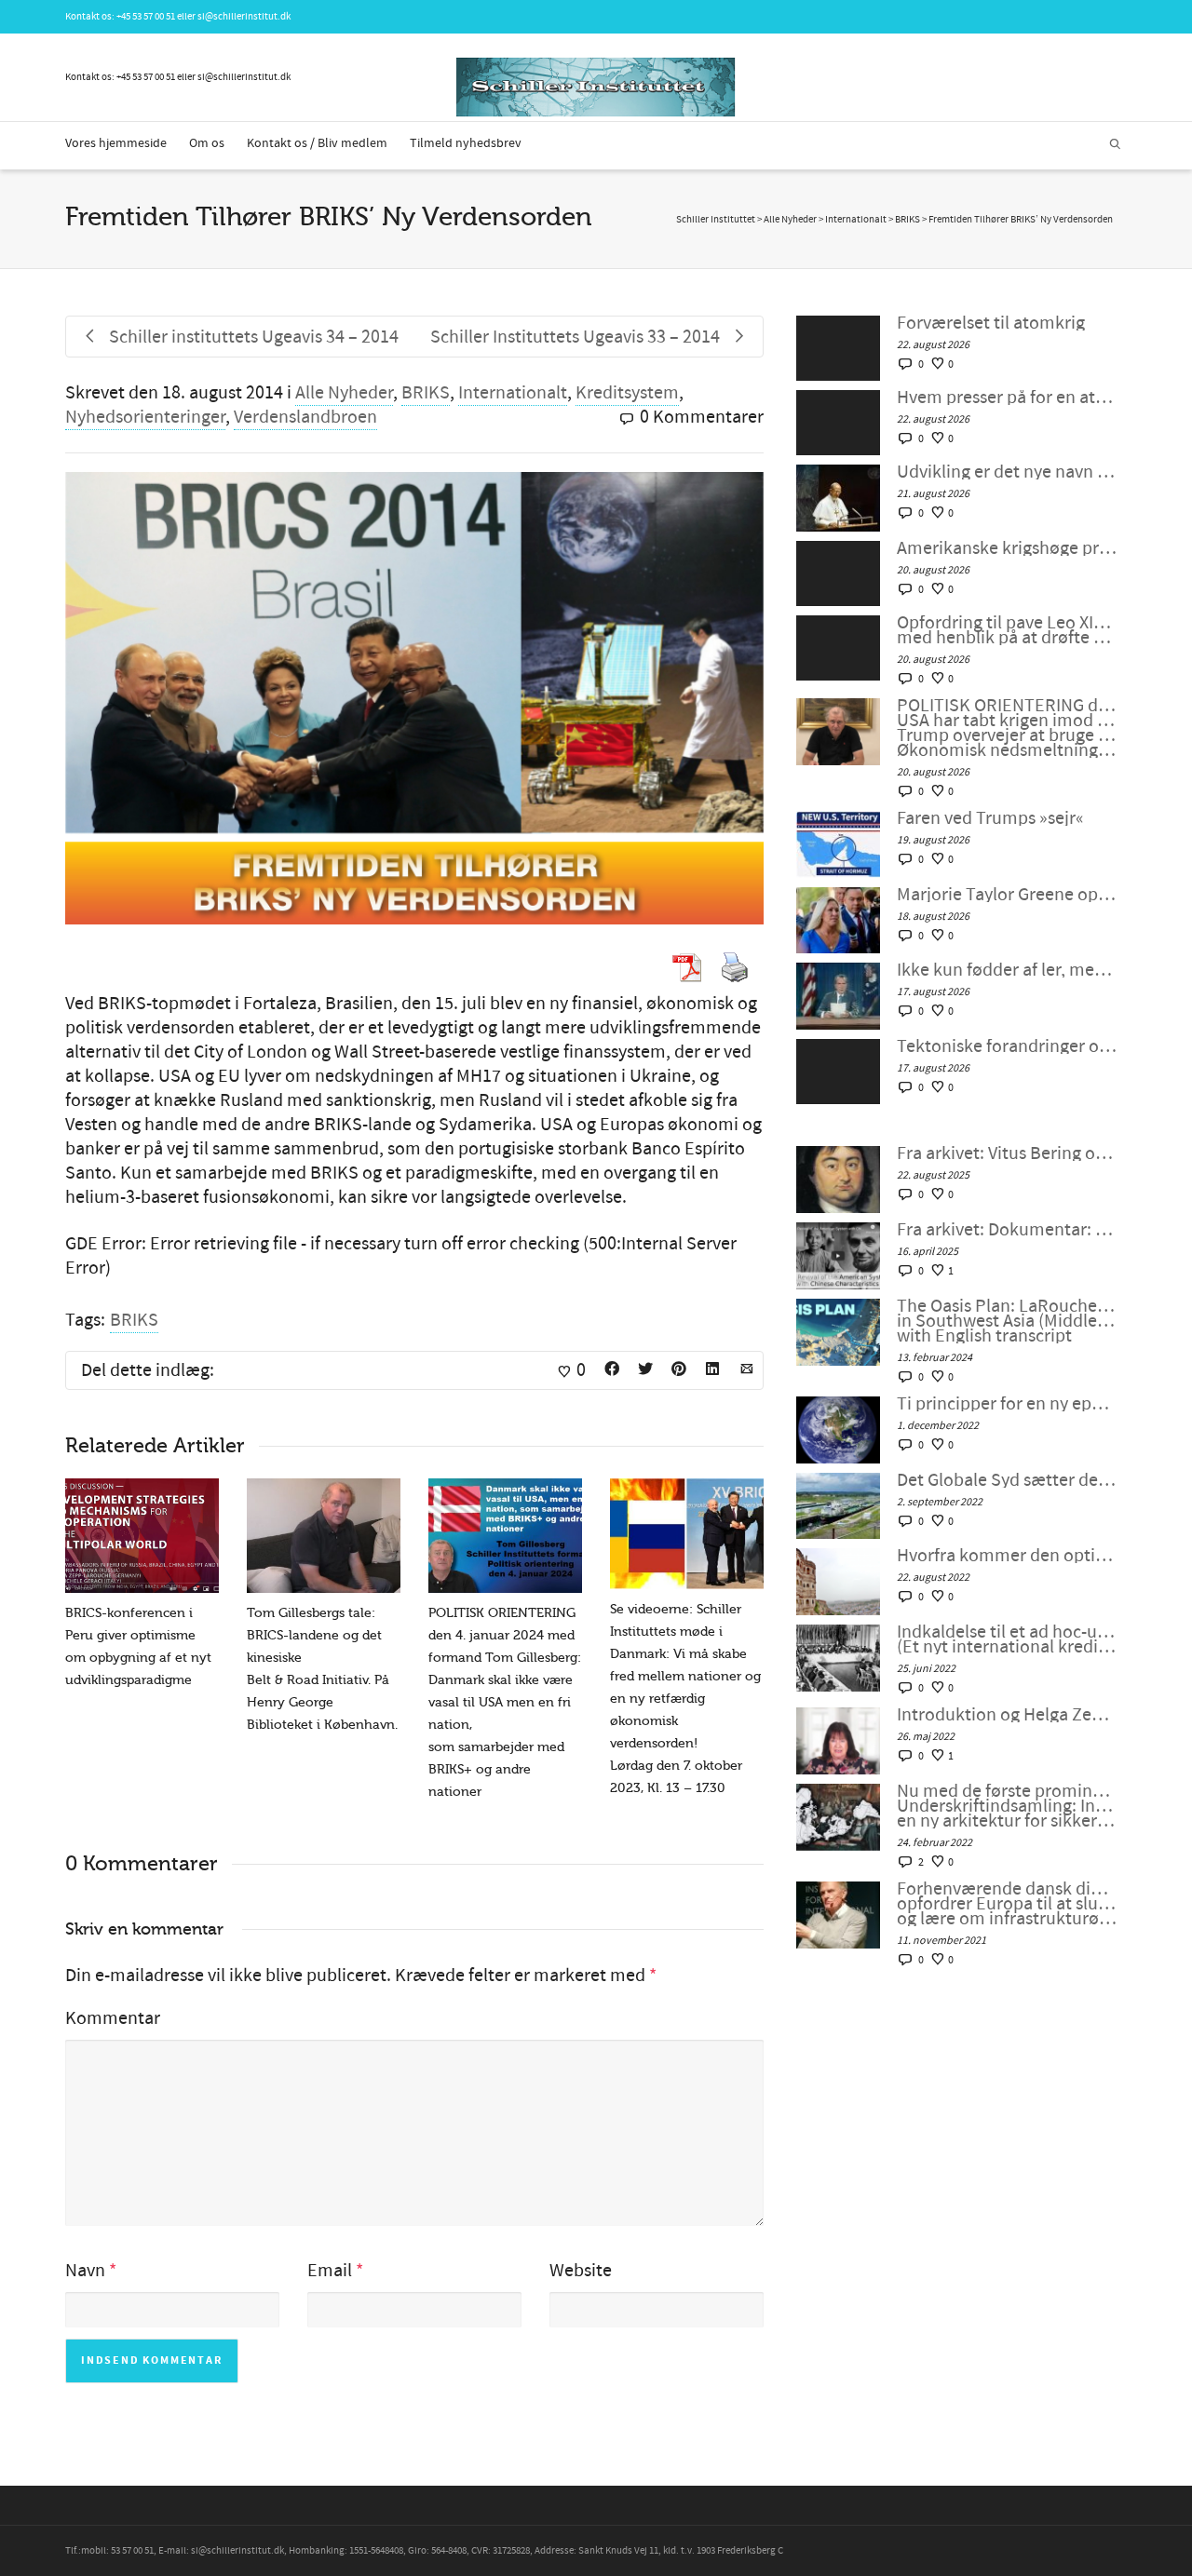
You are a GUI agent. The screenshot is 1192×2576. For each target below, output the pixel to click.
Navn (85, 2271)
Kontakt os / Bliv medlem (317, 143)
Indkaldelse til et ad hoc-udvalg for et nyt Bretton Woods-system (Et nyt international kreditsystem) (1007, 1639)
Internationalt (513, 393)
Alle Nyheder (344, 393)
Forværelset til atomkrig (991, 323)
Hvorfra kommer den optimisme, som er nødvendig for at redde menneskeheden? (1007, 1556)
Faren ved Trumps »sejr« (990, 818)
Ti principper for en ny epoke (1007, 1404)
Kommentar (113, 2018)
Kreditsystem (627, 393)
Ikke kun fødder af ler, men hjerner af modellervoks (1007, 970)
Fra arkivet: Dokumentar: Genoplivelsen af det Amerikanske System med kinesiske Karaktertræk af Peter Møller (1007, 1230)
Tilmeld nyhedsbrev (466, 143)
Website (581, 2271)
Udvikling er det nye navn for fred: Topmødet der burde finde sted (1007, 472)
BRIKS (426, 393)
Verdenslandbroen (305, 417)
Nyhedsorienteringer (145, 417)
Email (330, 2271)
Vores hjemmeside (116, 143)
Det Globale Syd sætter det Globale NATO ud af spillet (1007, 1480)
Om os (207, 143)
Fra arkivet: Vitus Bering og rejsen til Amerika (1007, 1153)
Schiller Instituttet (716, 220)
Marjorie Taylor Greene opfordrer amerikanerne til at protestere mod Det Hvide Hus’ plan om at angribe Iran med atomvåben (1007, 895)
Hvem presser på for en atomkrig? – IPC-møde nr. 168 (1007, 398)
